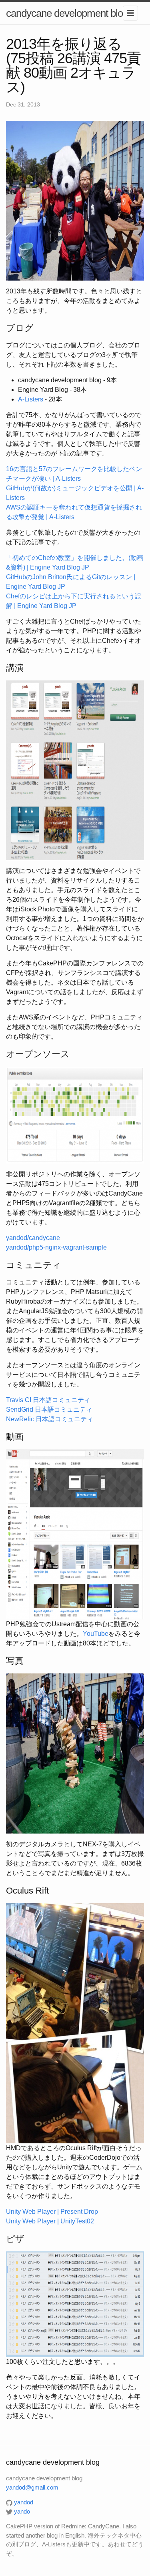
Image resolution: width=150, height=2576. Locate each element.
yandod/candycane (33, 1238)
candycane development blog (67, 13)
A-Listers (31, 399)
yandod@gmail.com (32, 2487)
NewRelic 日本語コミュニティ (50, 1419)
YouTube (96, 1634)
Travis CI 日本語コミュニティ (48, 1400)
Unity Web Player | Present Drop (52, 2212)
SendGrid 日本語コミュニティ (49, 1409)
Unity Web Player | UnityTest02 (50, 2221)
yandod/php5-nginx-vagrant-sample (56, 1247)
